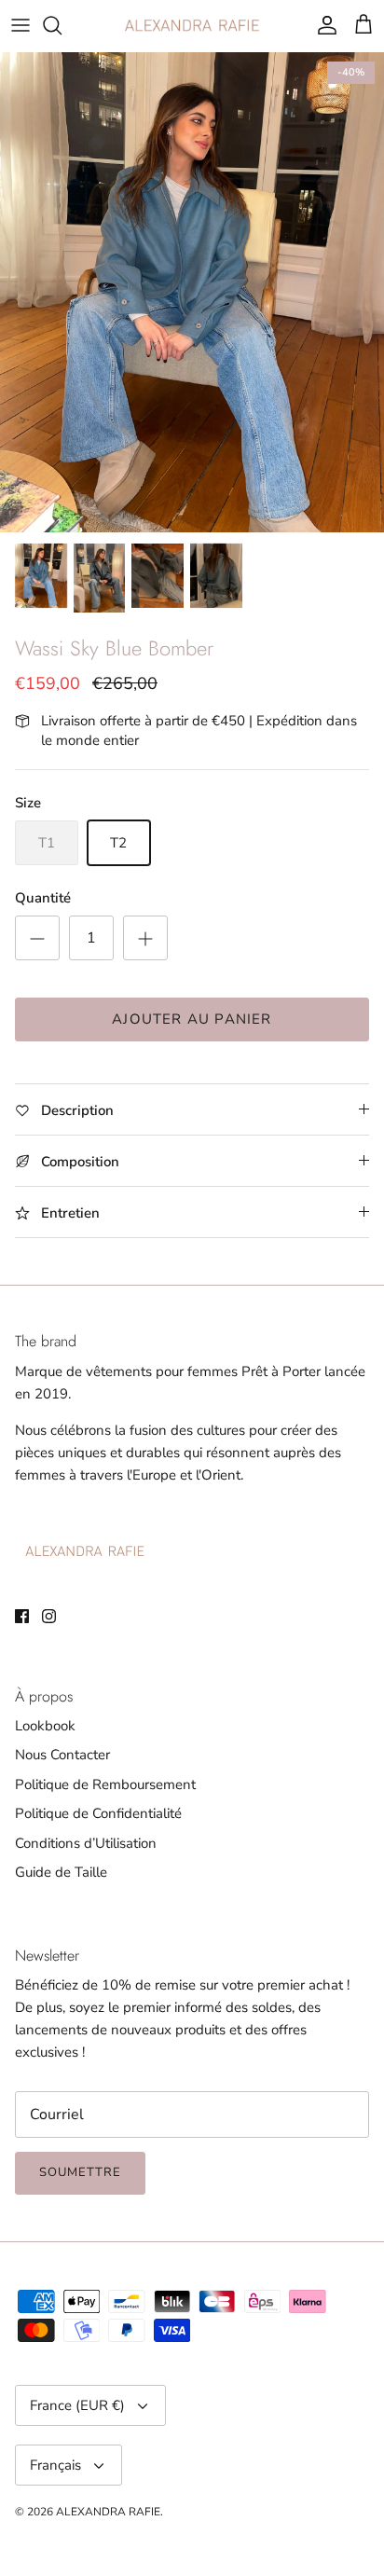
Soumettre (80, 2172)
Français (55, 2465)
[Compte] (322, 25)
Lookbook (45, 1726)
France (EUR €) (77, 2405)
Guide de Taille (61, 1872)
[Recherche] (62, 25)
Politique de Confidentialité (98, 1813)
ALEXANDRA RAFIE (108, 2512)
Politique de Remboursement (105, 1784)
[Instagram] (49, 1616)
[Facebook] (22, 1616)
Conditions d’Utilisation (86, 1843)
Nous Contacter (62, 1755)
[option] (192, 292)
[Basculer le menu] (21, 25)
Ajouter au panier (192, 1019)
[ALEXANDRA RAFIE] (192, 26)
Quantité (43, 898)
